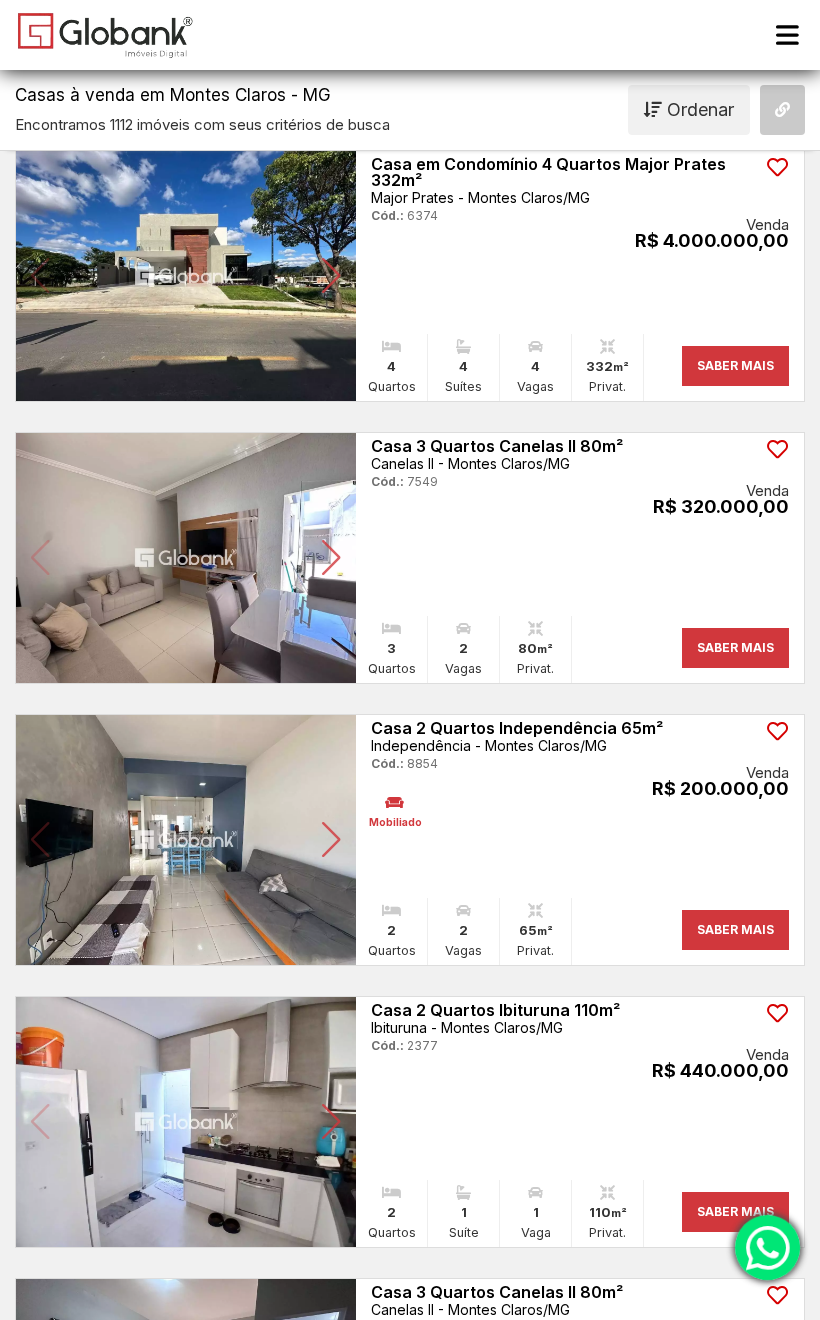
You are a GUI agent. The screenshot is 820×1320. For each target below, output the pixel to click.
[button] (40, 276)
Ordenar (698, 109)
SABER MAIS (735, 365)
